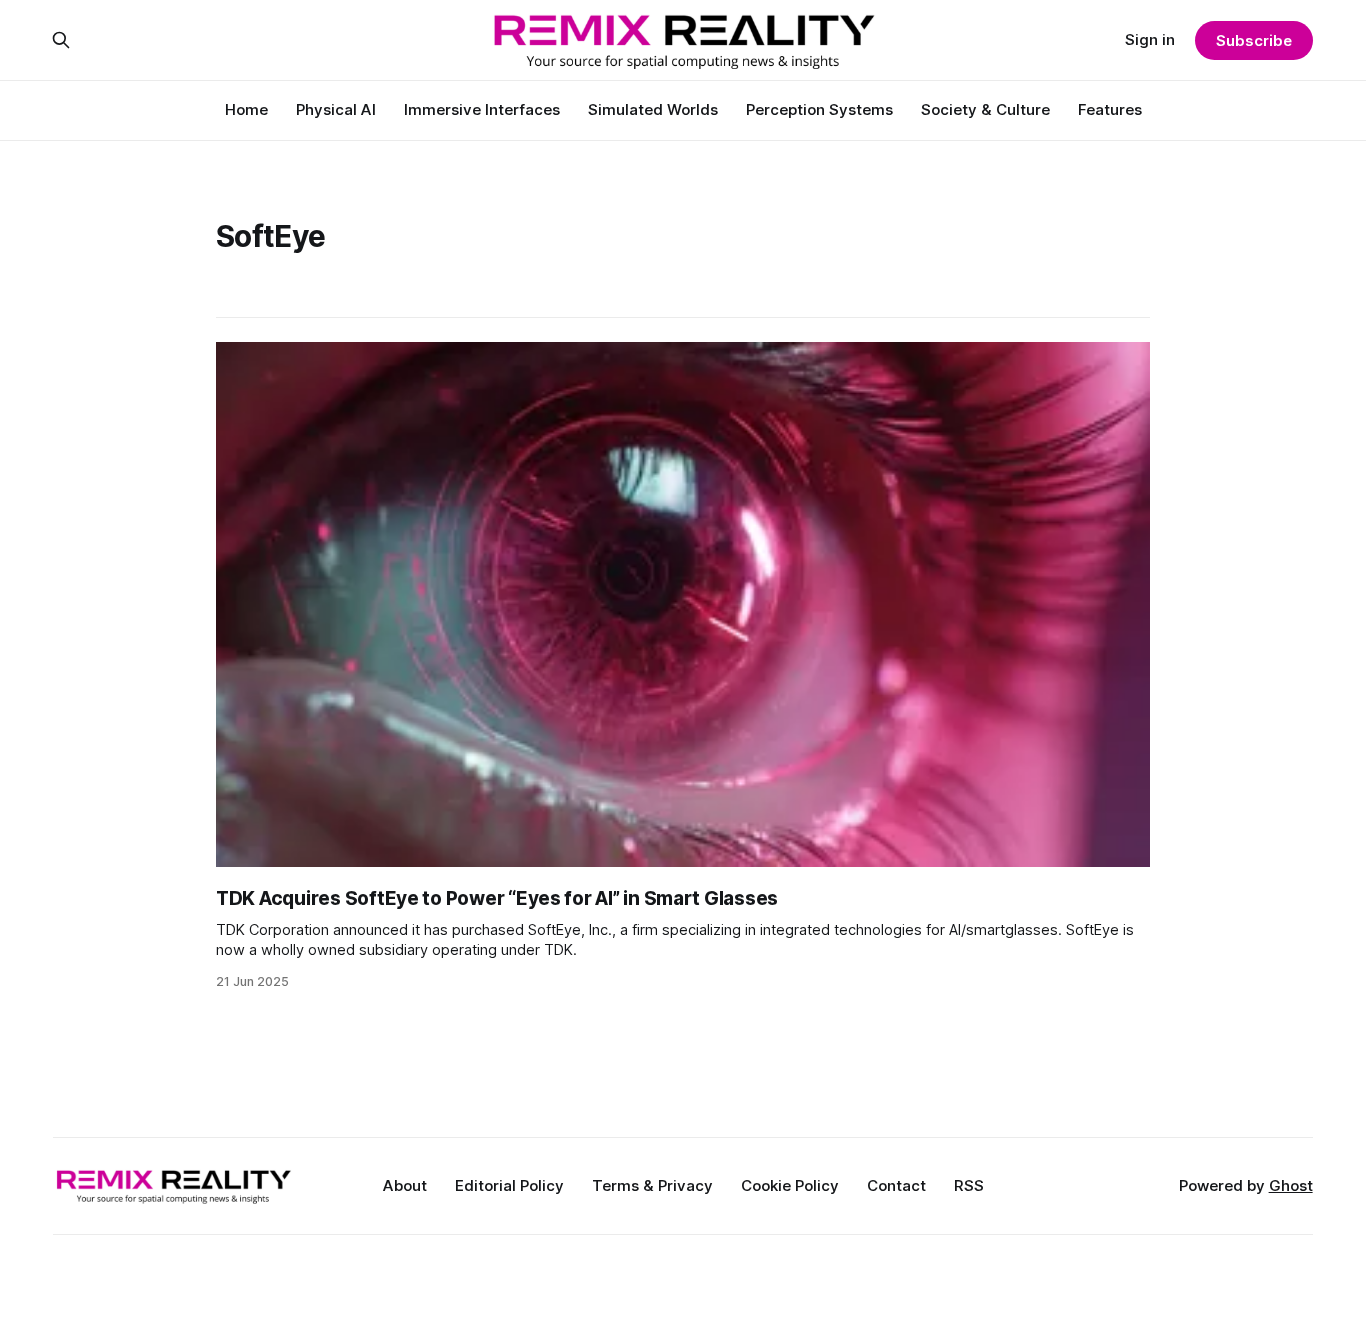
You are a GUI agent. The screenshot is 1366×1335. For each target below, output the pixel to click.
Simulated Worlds (653, 109)
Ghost (1291, 1185)
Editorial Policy (509, 1185)
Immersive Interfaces (482, 109)
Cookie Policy (790, 1185)
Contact (896, 1185)
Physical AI (336, 109)
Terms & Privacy (652, 1185)
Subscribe (1253, 40)
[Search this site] (61, 40)
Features (1110, 109)
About (405, 1185)
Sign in (1150, 39)
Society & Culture (985, 109)
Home (246, 109)
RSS (969, 1185)
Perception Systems (819, 109)
